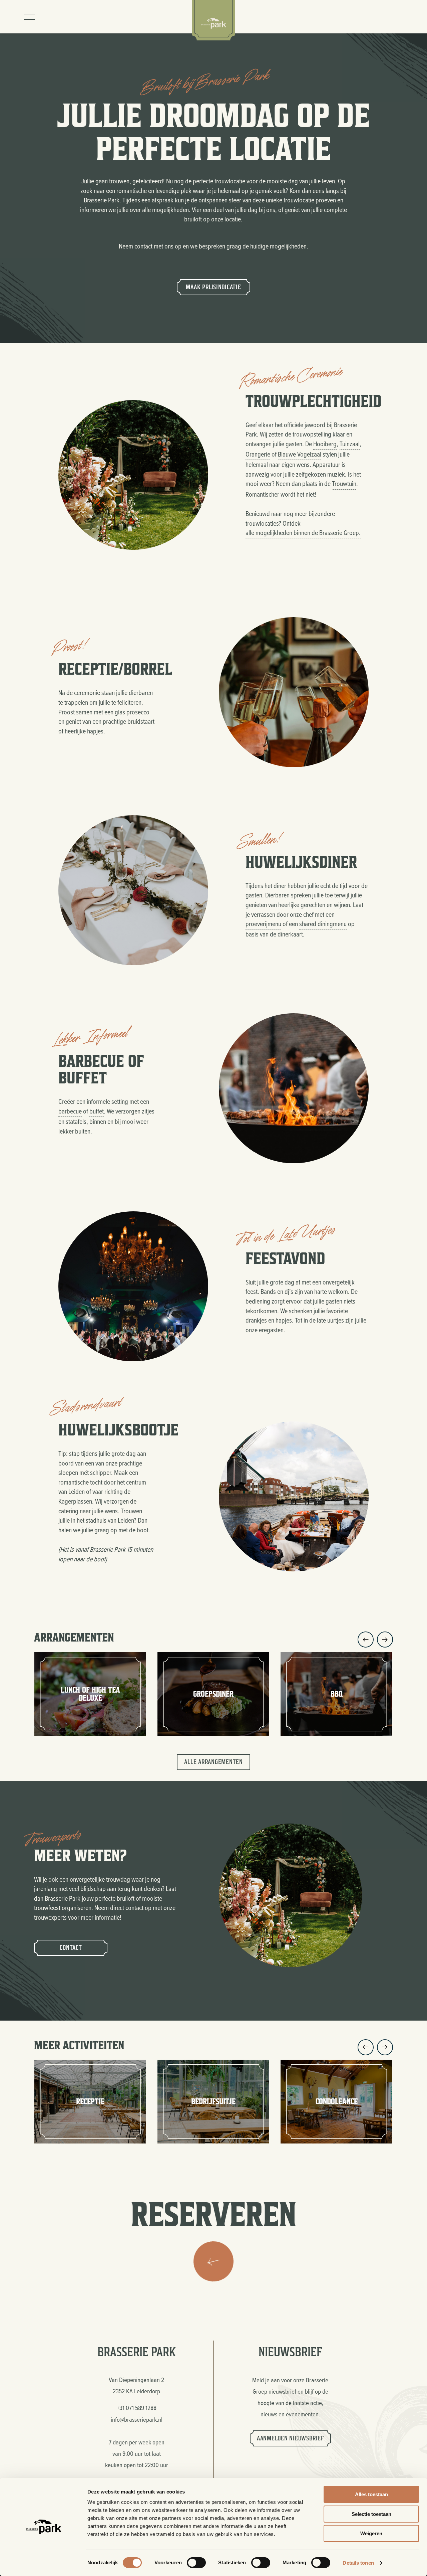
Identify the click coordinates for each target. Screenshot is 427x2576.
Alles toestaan (371, 2494)
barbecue (70, 1111)
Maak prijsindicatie (213, 287)
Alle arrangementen (213, 1762)
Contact (71, 1948)
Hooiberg (325, 444)
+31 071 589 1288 (137, 2408)
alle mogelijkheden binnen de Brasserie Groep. (303, 533)
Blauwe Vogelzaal (300, 454)
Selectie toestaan (371, 2514)
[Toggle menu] (29, 17)
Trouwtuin (344, 483)
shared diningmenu (323, 924)
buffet (97, 1111)
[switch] (196, 2563)
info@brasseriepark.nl (137, 2419)
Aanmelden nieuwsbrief (290, 2438)
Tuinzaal (350, 444)
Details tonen (358, 2563)
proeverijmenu (263, 924)
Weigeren (371, 2533)
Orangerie (258, 454)
